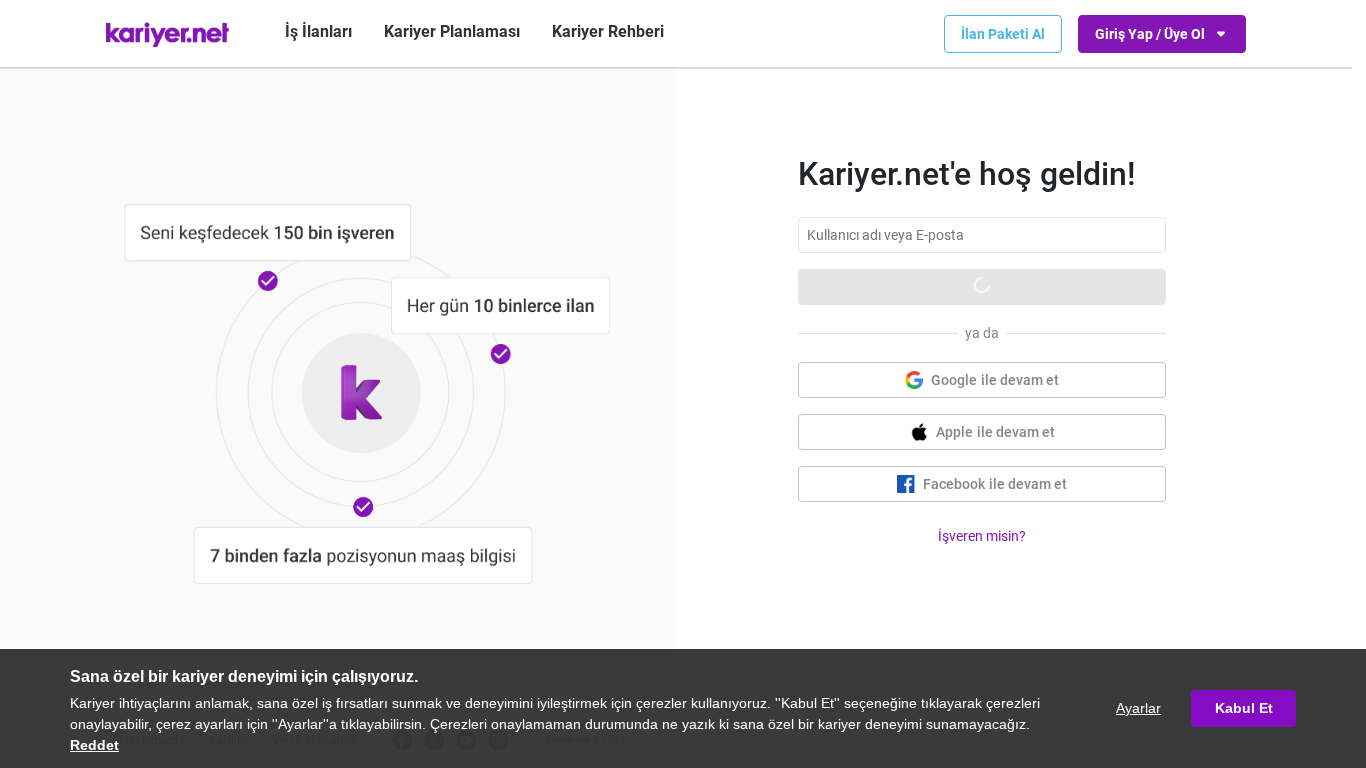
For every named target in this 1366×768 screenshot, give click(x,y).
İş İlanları (318, 31)
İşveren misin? (982, 536)
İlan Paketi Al (1003, 34)
